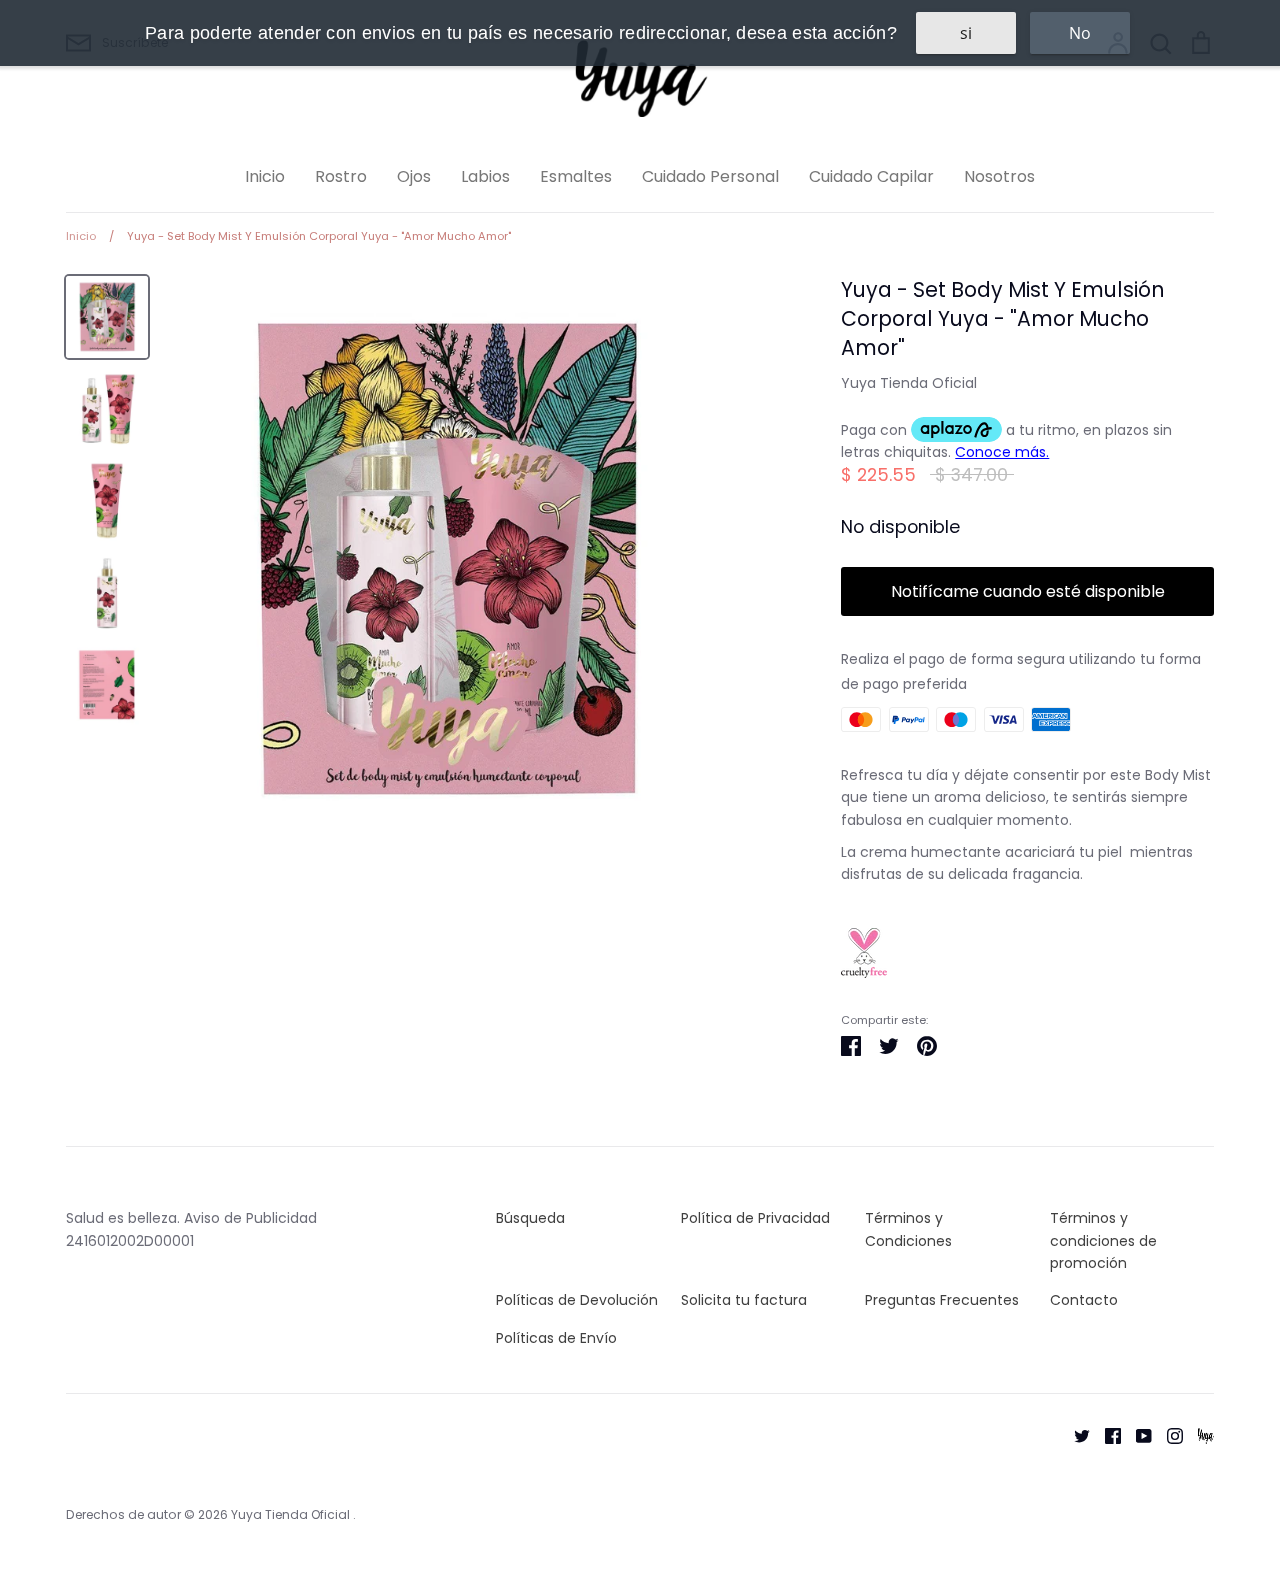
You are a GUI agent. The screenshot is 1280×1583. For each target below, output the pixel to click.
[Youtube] (1136, 1435)
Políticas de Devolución (577, 1300)
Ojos (414, 176)
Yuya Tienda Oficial (909, 383)
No (1080, 33)
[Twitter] (1074, 1435)
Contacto (1084, 1300)
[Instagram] (1167, 1435)
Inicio (265, 176)
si (966, 33)
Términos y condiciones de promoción (1103, 1240)
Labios (485, 176)
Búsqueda (530, 1218)
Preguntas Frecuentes (942, 1300)
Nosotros (999, 176)
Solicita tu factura (744, 1300)
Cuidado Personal (710, 176)
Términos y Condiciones (908, 1229)
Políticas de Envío (556, 1338)
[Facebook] (1105, 1435)
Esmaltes (576, 176)
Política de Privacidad (755, 1218)
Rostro (341, 176)
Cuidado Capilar (871, 176)
